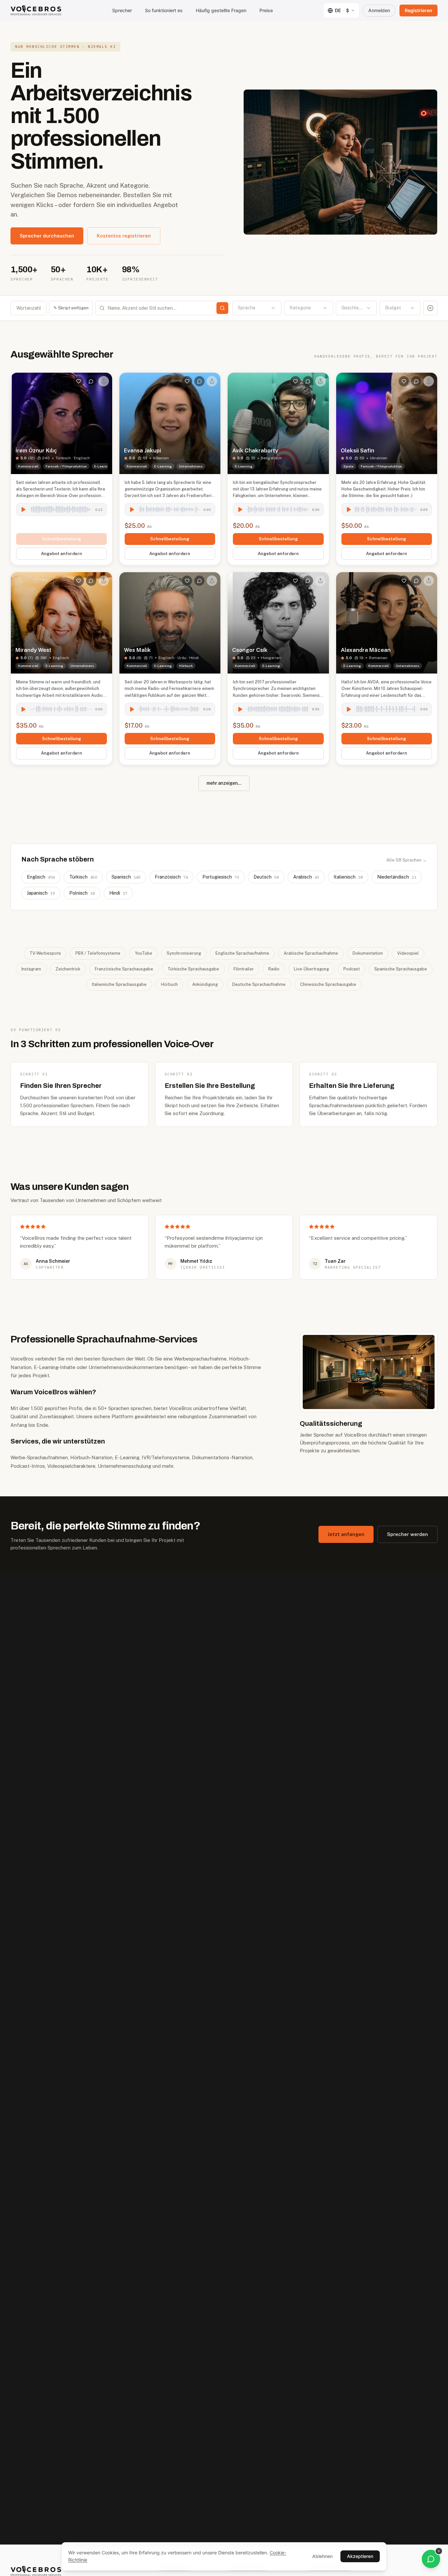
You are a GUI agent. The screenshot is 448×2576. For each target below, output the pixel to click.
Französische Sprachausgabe (124, 969)
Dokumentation (368, 953)
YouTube (143, 953)
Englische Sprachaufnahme (242, 953)
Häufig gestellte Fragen (221, 10)
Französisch (171, 877)
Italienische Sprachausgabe (119, 984)
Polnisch (82, 893)
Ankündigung (205, 984)
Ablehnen (322, 2556)
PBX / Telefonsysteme (98, 953)
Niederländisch (397, 877)
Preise (266, 10)
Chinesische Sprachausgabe (328, 984)
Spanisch (126, 877)
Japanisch (41, 893)
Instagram (31, 969)
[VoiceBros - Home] (36, 10)
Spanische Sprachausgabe (401, 969)
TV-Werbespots (45, 953)
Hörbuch (169, 984)
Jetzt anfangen (346, 1534)
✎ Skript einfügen (71, 308)
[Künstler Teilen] (104, 381)
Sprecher (122, 10)
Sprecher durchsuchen (47, 236)
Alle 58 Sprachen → (407, 860)
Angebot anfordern (61, 554)
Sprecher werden (407, 1534)
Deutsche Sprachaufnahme (259, 984)
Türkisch (83, 877)
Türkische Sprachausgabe (193, 969)
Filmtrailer (244, 969)
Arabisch (306, 877)
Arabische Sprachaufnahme (311, 953)
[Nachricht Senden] (91, 381)
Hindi (118, 893)
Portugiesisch (221, 877)
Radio (274, 969)
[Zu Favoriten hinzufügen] (79, 381)
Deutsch (266, 877)
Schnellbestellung (61, 539)
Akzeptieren (360, 2556)
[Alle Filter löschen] (430, 308)
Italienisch (348, 877)
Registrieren (418, 10)
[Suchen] (222, 308)
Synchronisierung (184, 953)
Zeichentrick (68, 969)
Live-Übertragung (311, 969)
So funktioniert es (164, 10)
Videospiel (408, 953)
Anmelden (379, 10)
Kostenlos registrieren (124, 236)
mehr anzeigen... (224, 783)
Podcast (352, 969)
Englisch (41, 877)
